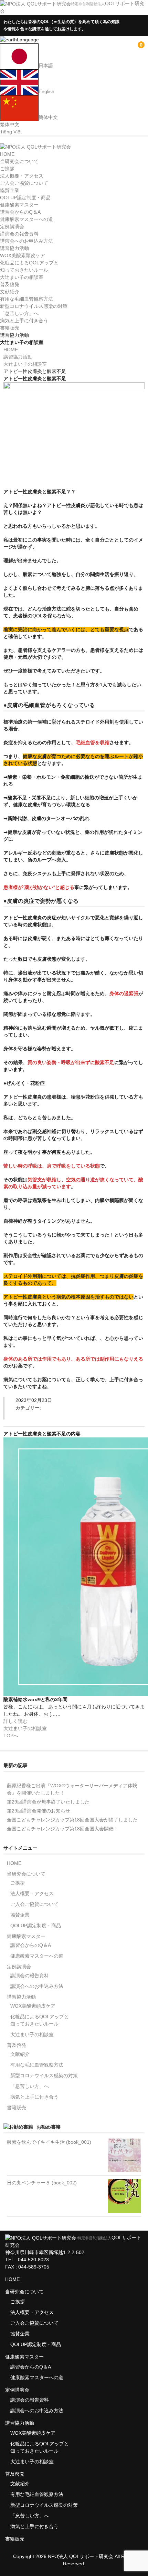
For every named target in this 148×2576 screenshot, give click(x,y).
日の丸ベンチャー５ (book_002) (42, 2183)
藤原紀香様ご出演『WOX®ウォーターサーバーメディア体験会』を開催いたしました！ (72, 1789)
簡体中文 (48, 117)
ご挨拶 (7, 169)
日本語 (46, 65)
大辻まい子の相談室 (22, 277)
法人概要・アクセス (22, 176)
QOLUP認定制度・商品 (25, 198)
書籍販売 (10, 328)
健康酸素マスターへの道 (27, 219)
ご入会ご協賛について (24, 183)
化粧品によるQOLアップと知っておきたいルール (40, 2020)
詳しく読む (15, 1721)
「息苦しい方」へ (19, 313)
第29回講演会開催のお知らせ (39, 1811)
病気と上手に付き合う (24, 321)
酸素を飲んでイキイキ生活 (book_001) (49, 2142)
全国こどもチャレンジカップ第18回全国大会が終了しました (72, 1820)
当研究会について (19, 161)
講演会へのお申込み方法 (27, 241)
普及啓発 (10, 284)
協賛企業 (10, 190)
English (46, 91)
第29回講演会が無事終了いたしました (48, 1802)
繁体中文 (10, 124)
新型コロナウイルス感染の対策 (34, 306)
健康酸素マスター (19, 205)
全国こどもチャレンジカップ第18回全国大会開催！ (63, 1829)
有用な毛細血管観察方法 (27, 299)
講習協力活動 (14, 248)
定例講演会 (12, 226)
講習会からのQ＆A (20, 212)
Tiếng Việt (11, 132)
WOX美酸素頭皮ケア (23, 255)
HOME (7, 154)
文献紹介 (10, 292)
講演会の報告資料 (19, 234)
